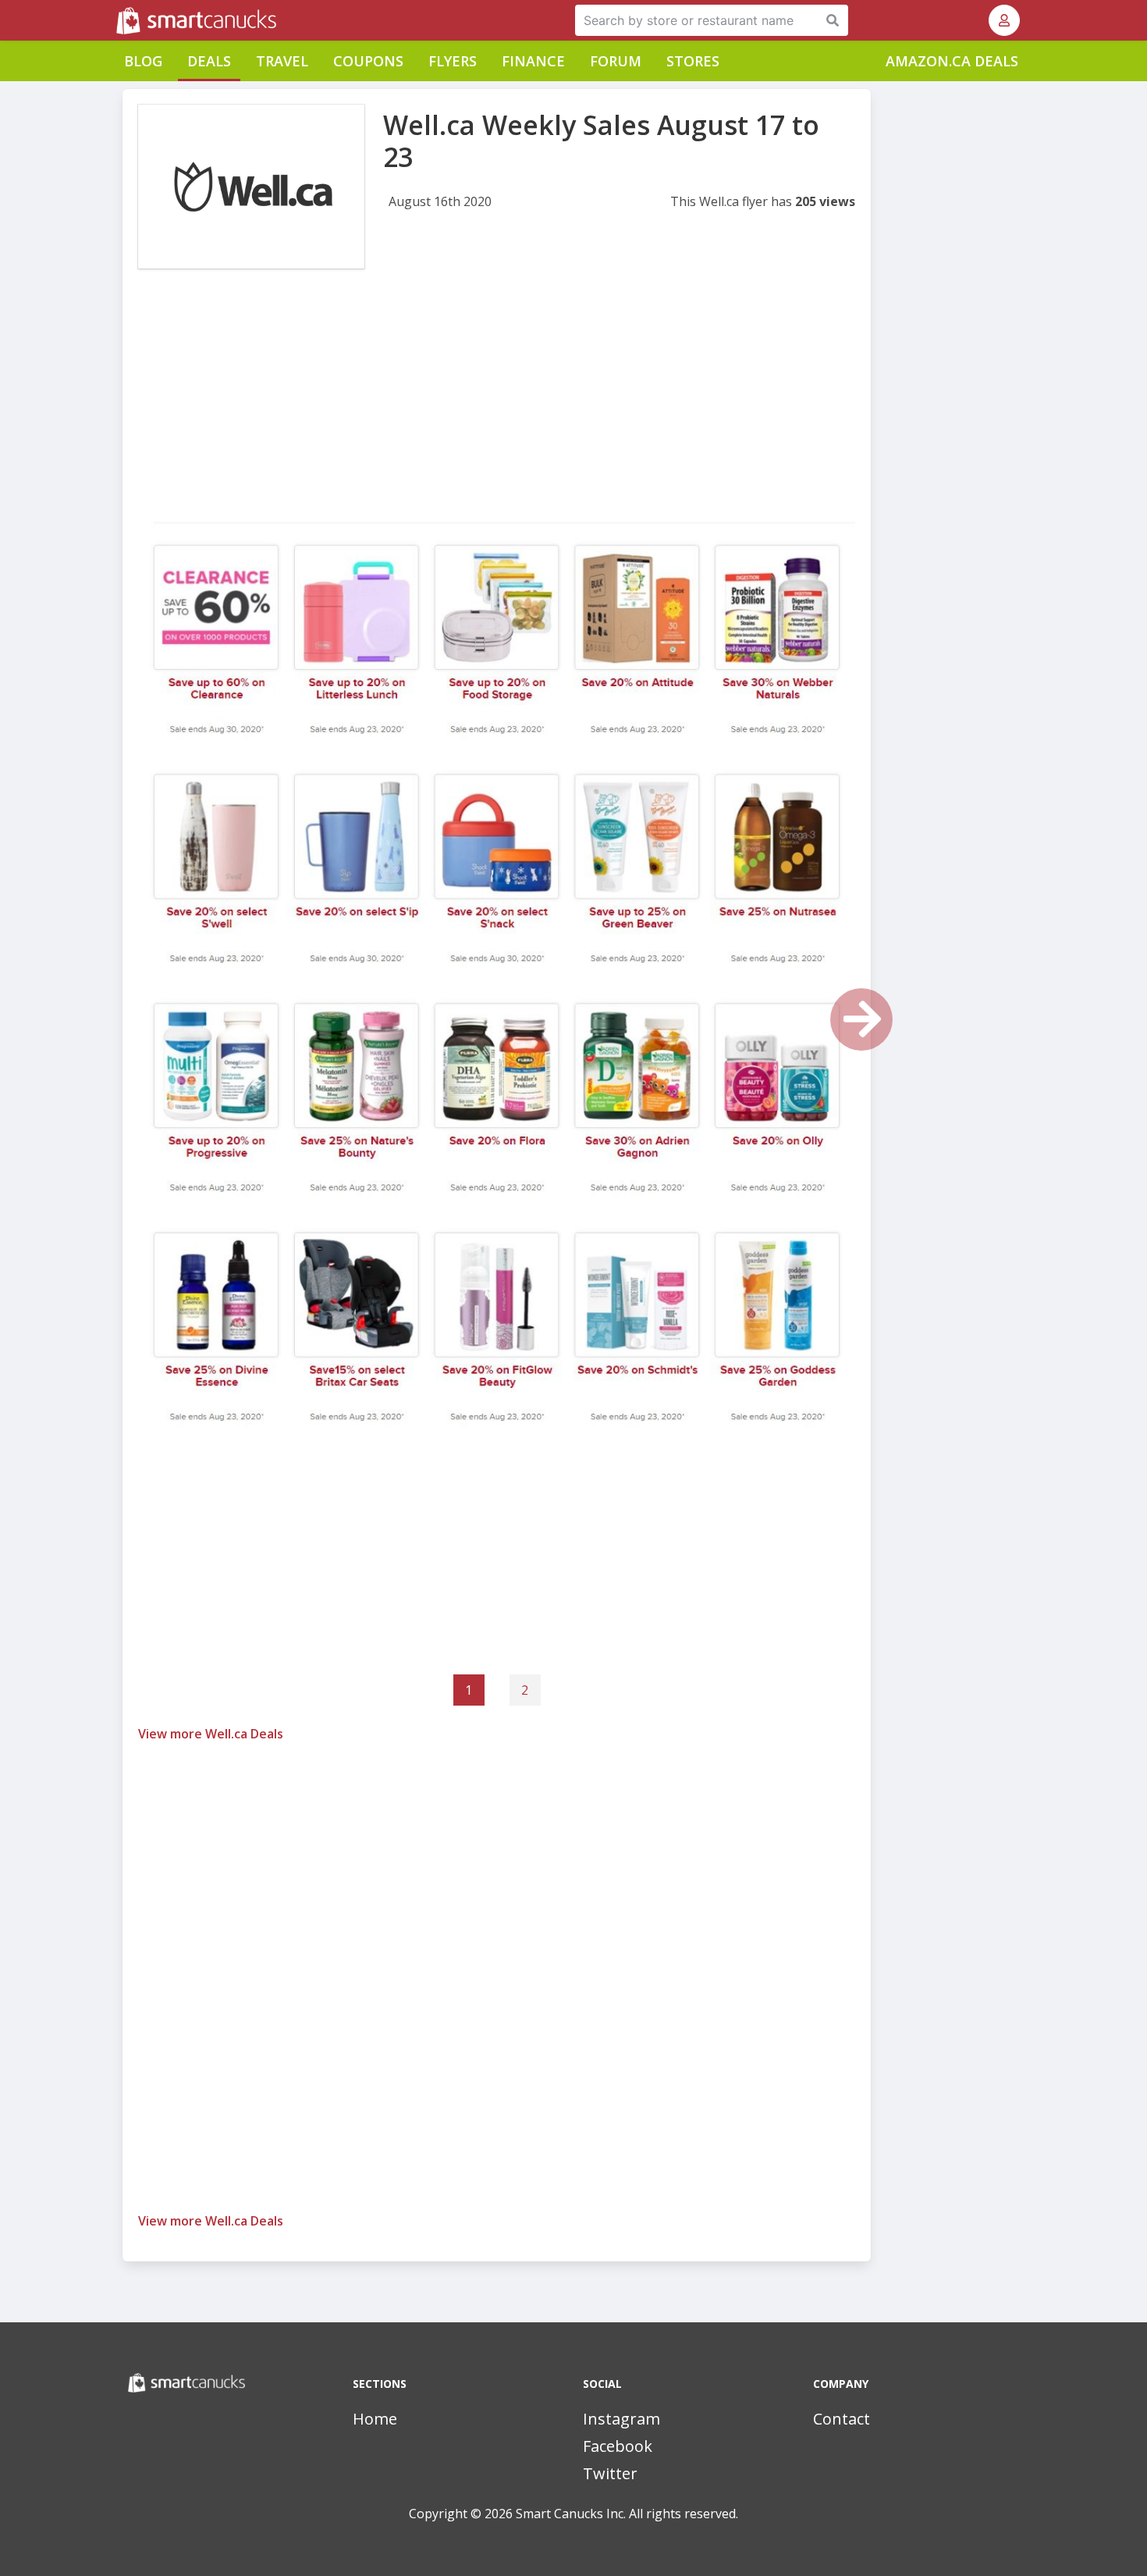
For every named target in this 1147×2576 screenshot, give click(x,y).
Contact (842, 2419)
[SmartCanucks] (118, 20)
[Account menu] (1004, 20)
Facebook (618, 2446)
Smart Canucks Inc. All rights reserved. (627, 2514)
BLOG (143, 61)
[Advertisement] (497, 412)
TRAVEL (282, 61)
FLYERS (453, 61)
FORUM (616, 61)
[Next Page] (861, 1019)
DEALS (209, 61)
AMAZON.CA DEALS (952, 61)
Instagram (621, 2419)
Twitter (610, 2473)
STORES (693, 61)
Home (375, 2419)
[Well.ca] (251, 187)
